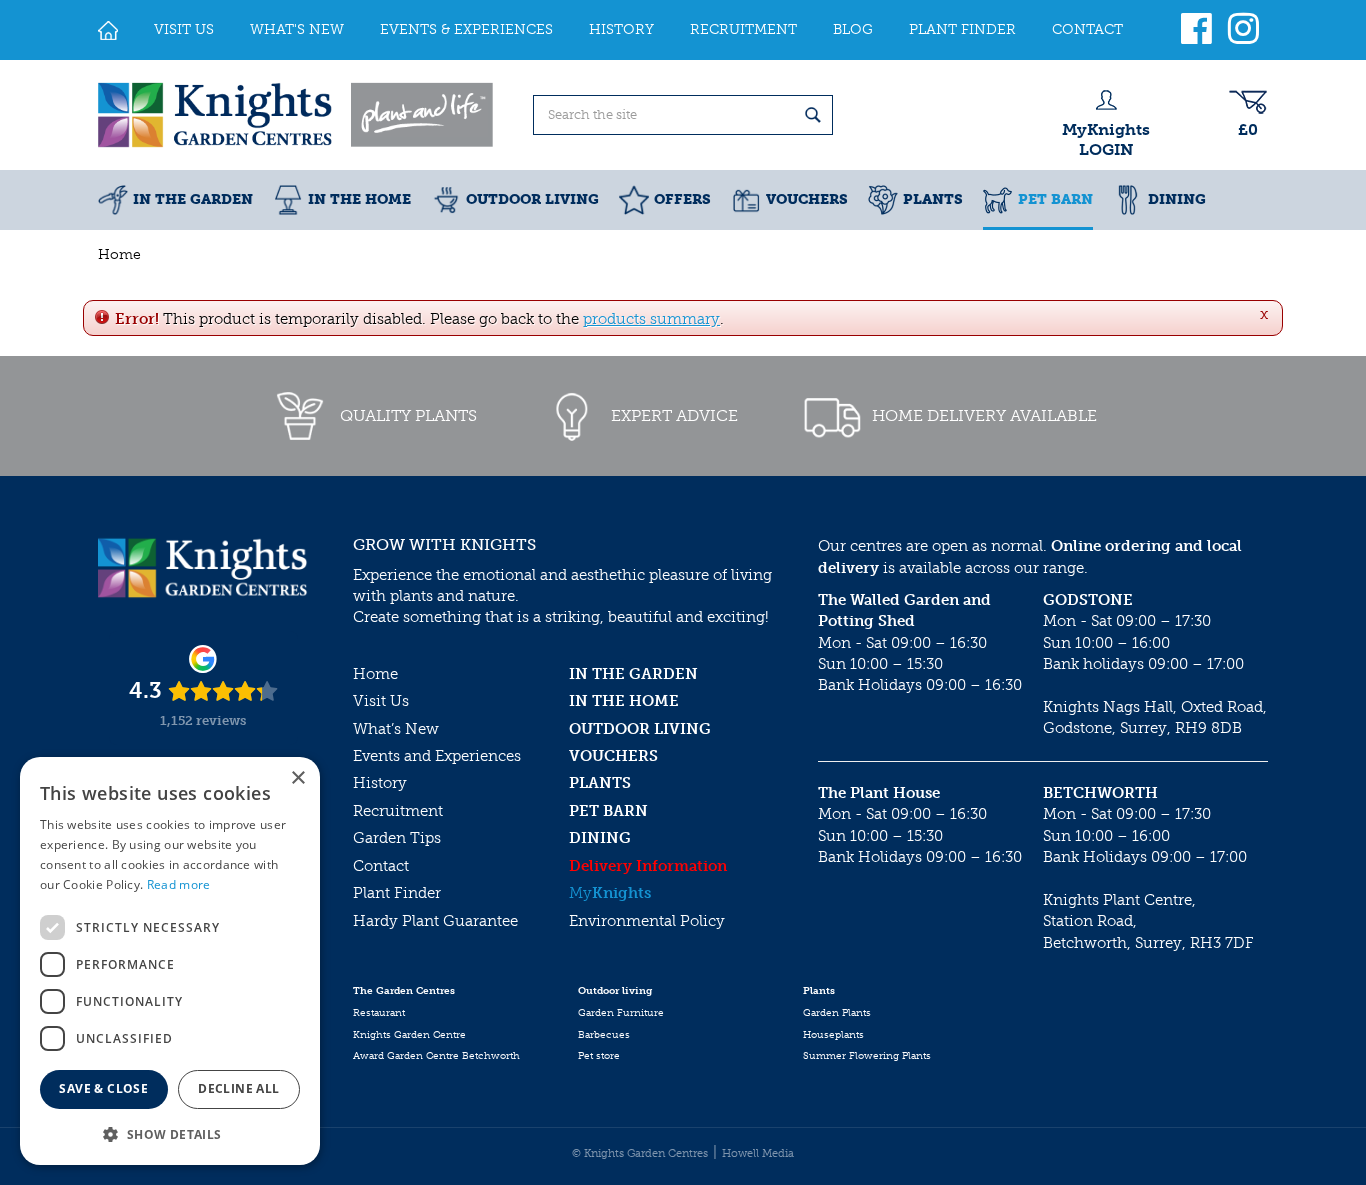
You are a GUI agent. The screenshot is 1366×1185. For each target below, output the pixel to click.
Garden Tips (397, 838)
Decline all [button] (238, 1088)
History (380, 783)
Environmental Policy (647, 921)
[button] (170, 1133)
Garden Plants (837, 1013)
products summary (651, 319)
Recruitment (398, 811)
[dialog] (170, 961)
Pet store (599, 1056)
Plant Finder (397, 893)
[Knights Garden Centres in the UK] (297, 115)
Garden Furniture (621, 1013)
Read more (179, 884)
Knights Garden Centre (409, 1035)
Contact (381, 866)
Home (375, 674)
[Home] (108, 30)
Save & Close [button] (103, 1088)
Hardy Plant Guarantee (435, 921)
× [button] (297, 778)
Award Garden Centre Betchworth (436, 1056)
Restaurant (379, 1013)
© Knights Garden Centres (640, 1153)
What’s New (396, 729)
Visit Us (381, 701)
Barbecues (604, 1035)
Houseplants (833, 1035)
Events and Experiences (437, 756)
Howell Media (758, 1153)
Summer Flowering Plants (867, 1056)
